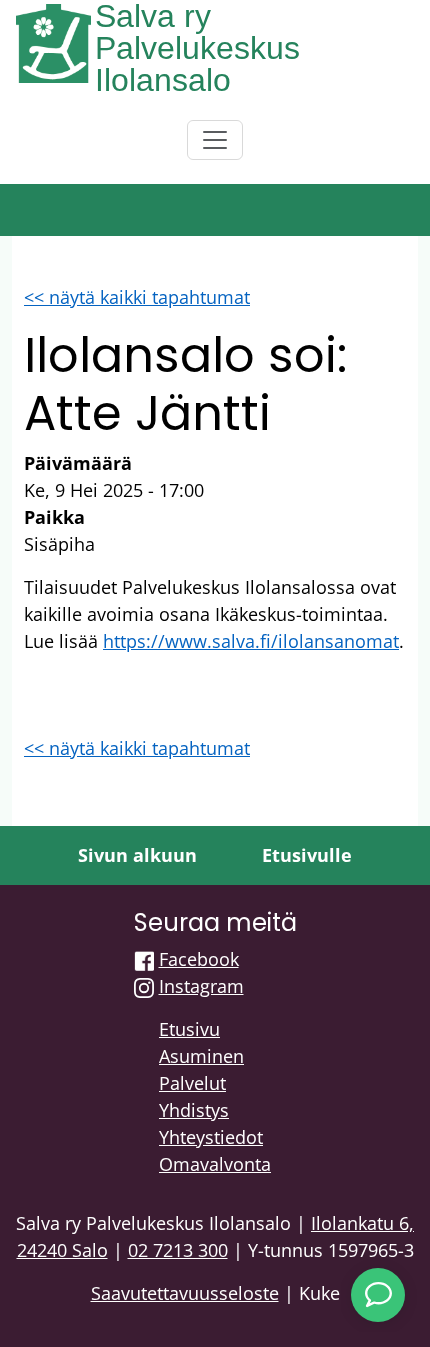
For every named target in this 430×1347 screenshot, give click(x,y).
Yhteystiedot (211, 1137)
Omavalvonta (215, 1164)
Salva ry (153, 16)
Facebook (199, 959)
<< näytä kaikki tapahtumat (137, 297)
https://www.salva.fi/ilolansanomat (251, 641)
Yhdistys (194, 1110)
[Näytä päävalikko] (215, 140)
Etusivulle (307, 855)
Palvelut (192, 1083)
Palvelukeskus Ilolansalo (197, 64)
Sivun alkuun (137, 855)
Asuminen (201, 1056)
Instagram (201, 986)
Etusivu (189, 1029)
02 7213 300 (178, 1250)
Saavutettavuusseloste (185, 1293)
